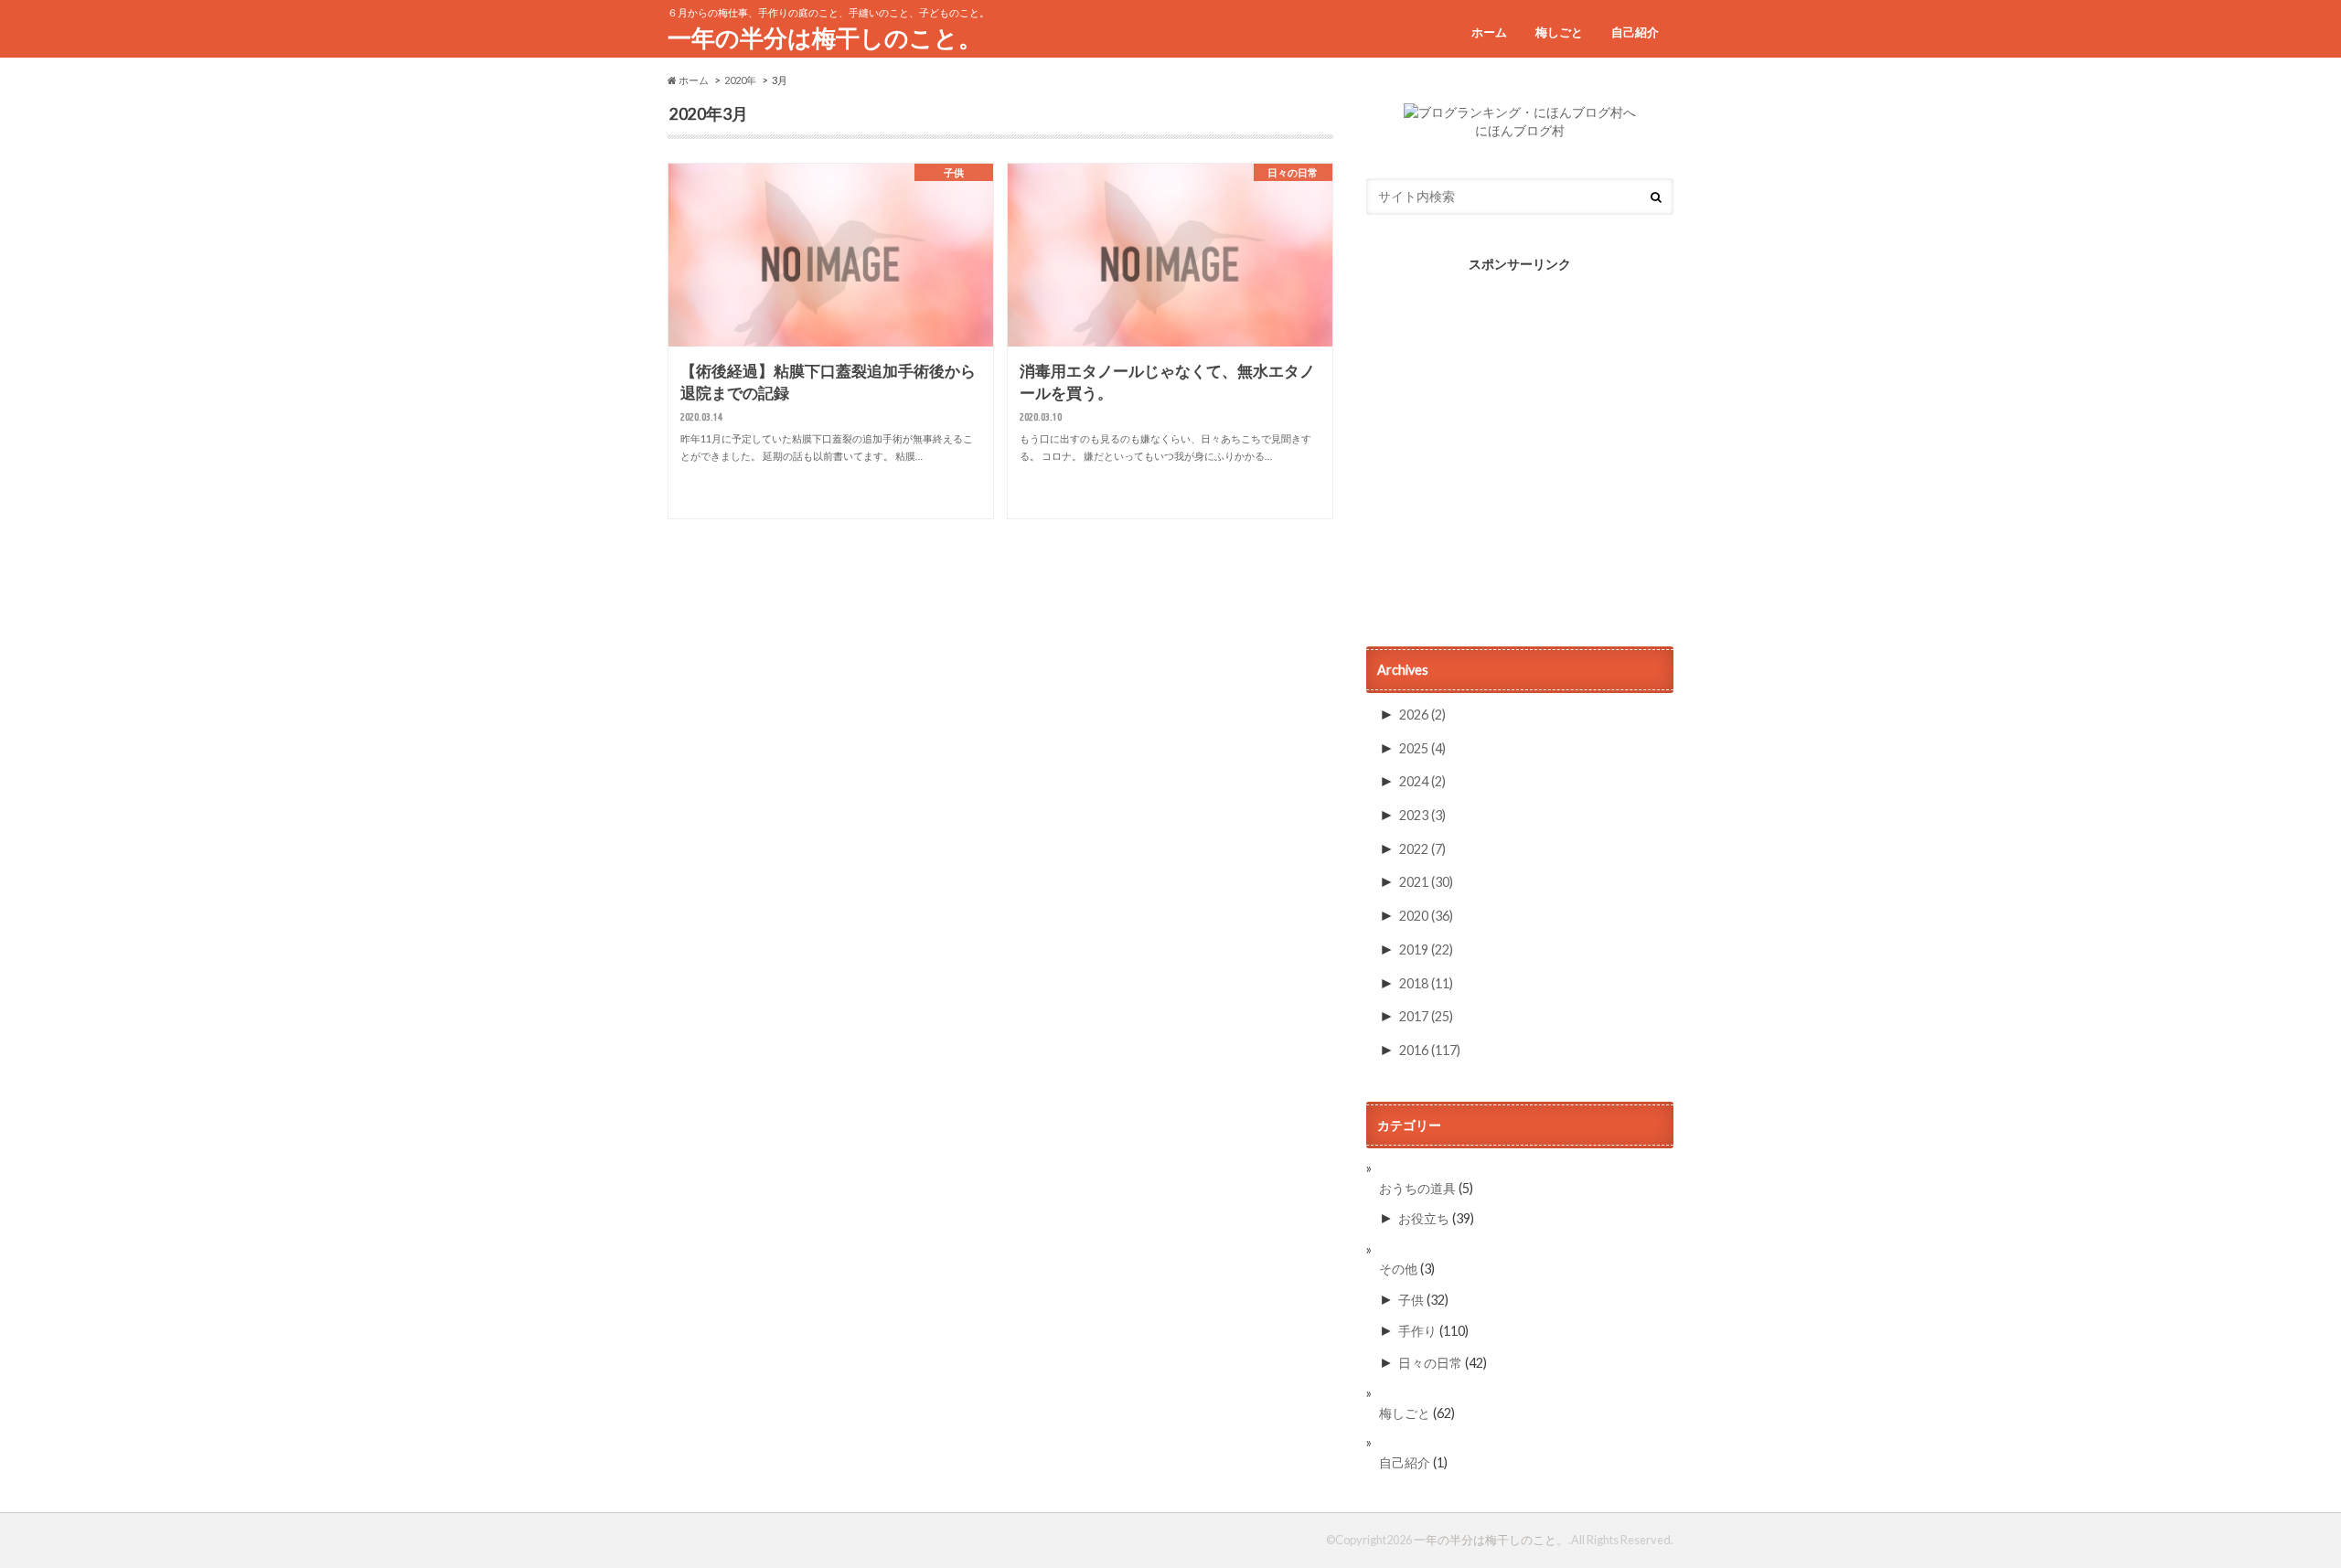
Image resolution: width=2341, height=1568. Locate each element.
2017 (1426, 1016)
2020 (1426, 916)
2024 (1422, 781)
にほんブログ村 (1520, 131)
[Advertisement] (1520, 459)
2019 (1426, 949)
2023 (1422, 815)
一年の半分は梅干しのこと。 (825, 37)
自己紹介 (1635, 32)
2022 (1422, 849)
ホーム (1489, 32)
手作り (1417, 1331)
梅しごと (1559, 32)
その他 (1398, 1269)
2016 (1430, 1050)
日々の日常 (1430, 1363)
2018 (1426, 983)
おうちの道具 (1417, 1188)
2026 (1422, 715)
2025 (1422, 748)
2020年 (740, 80)
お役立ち (1424, 1218)
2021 (1426, 882)
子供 (1411, 1300)
